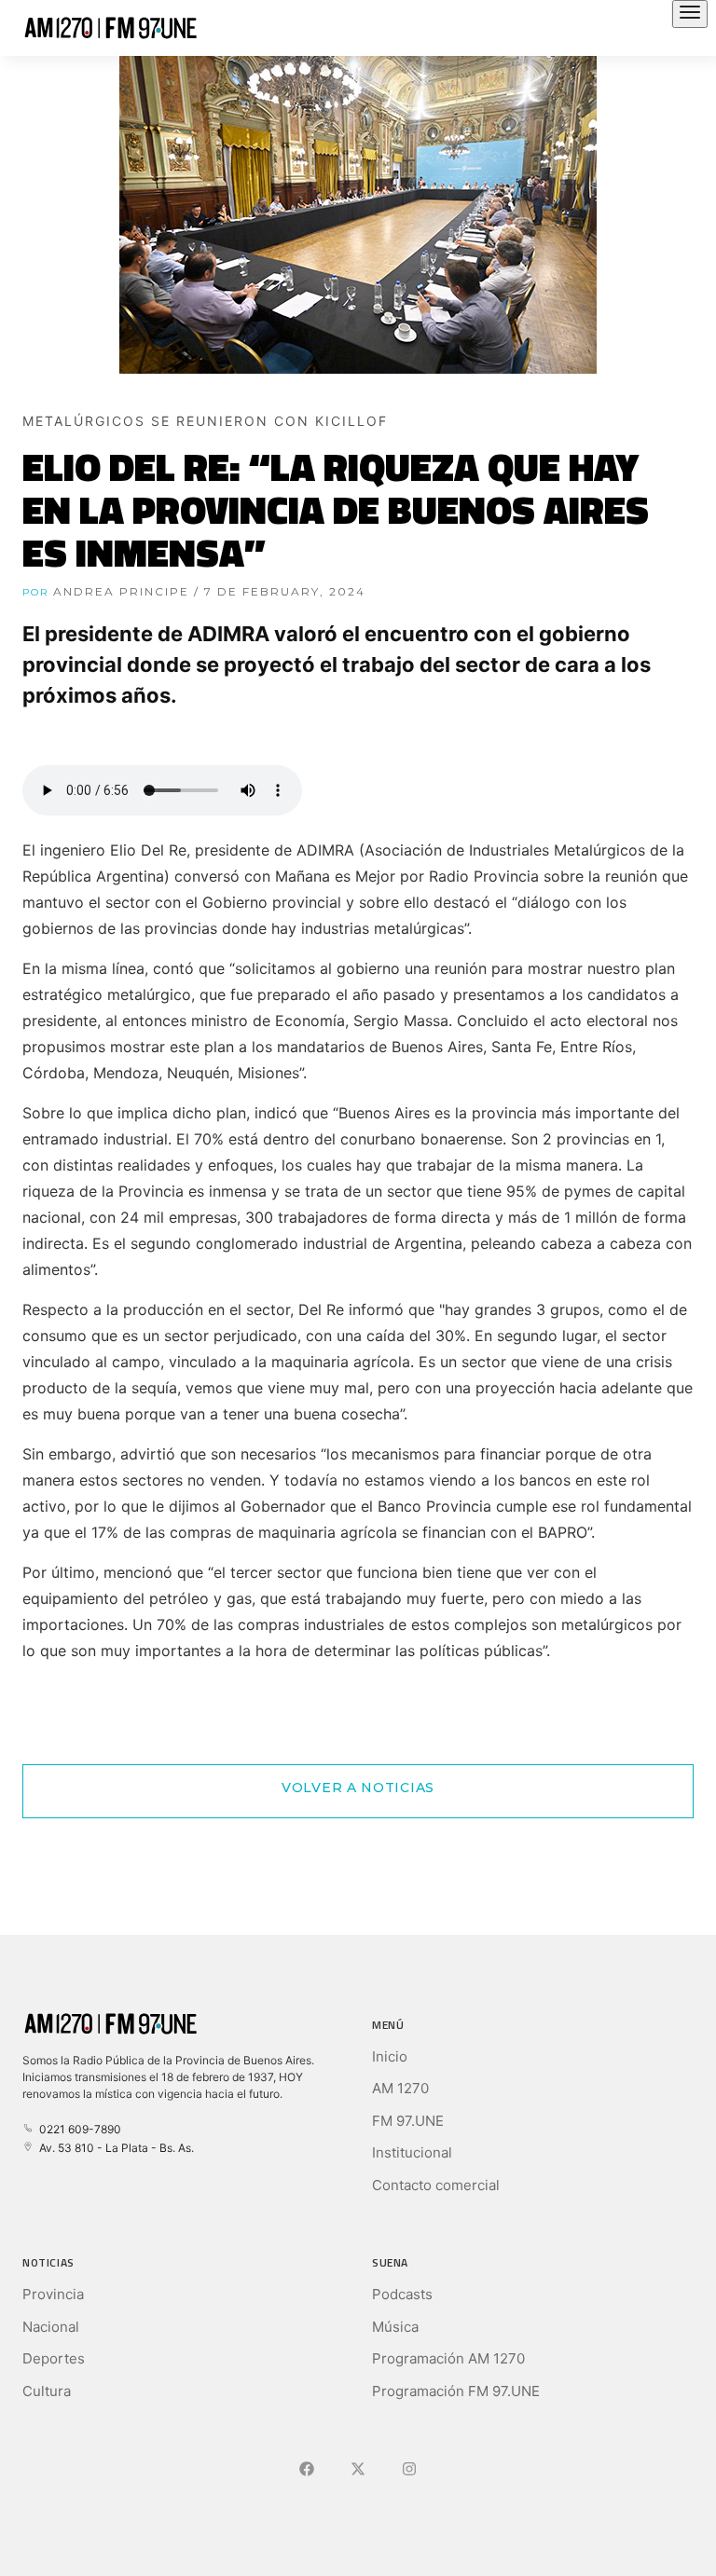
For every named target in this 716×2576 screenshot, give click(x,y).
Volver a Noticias (358, 1788)
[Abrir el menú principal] (690, 14)
